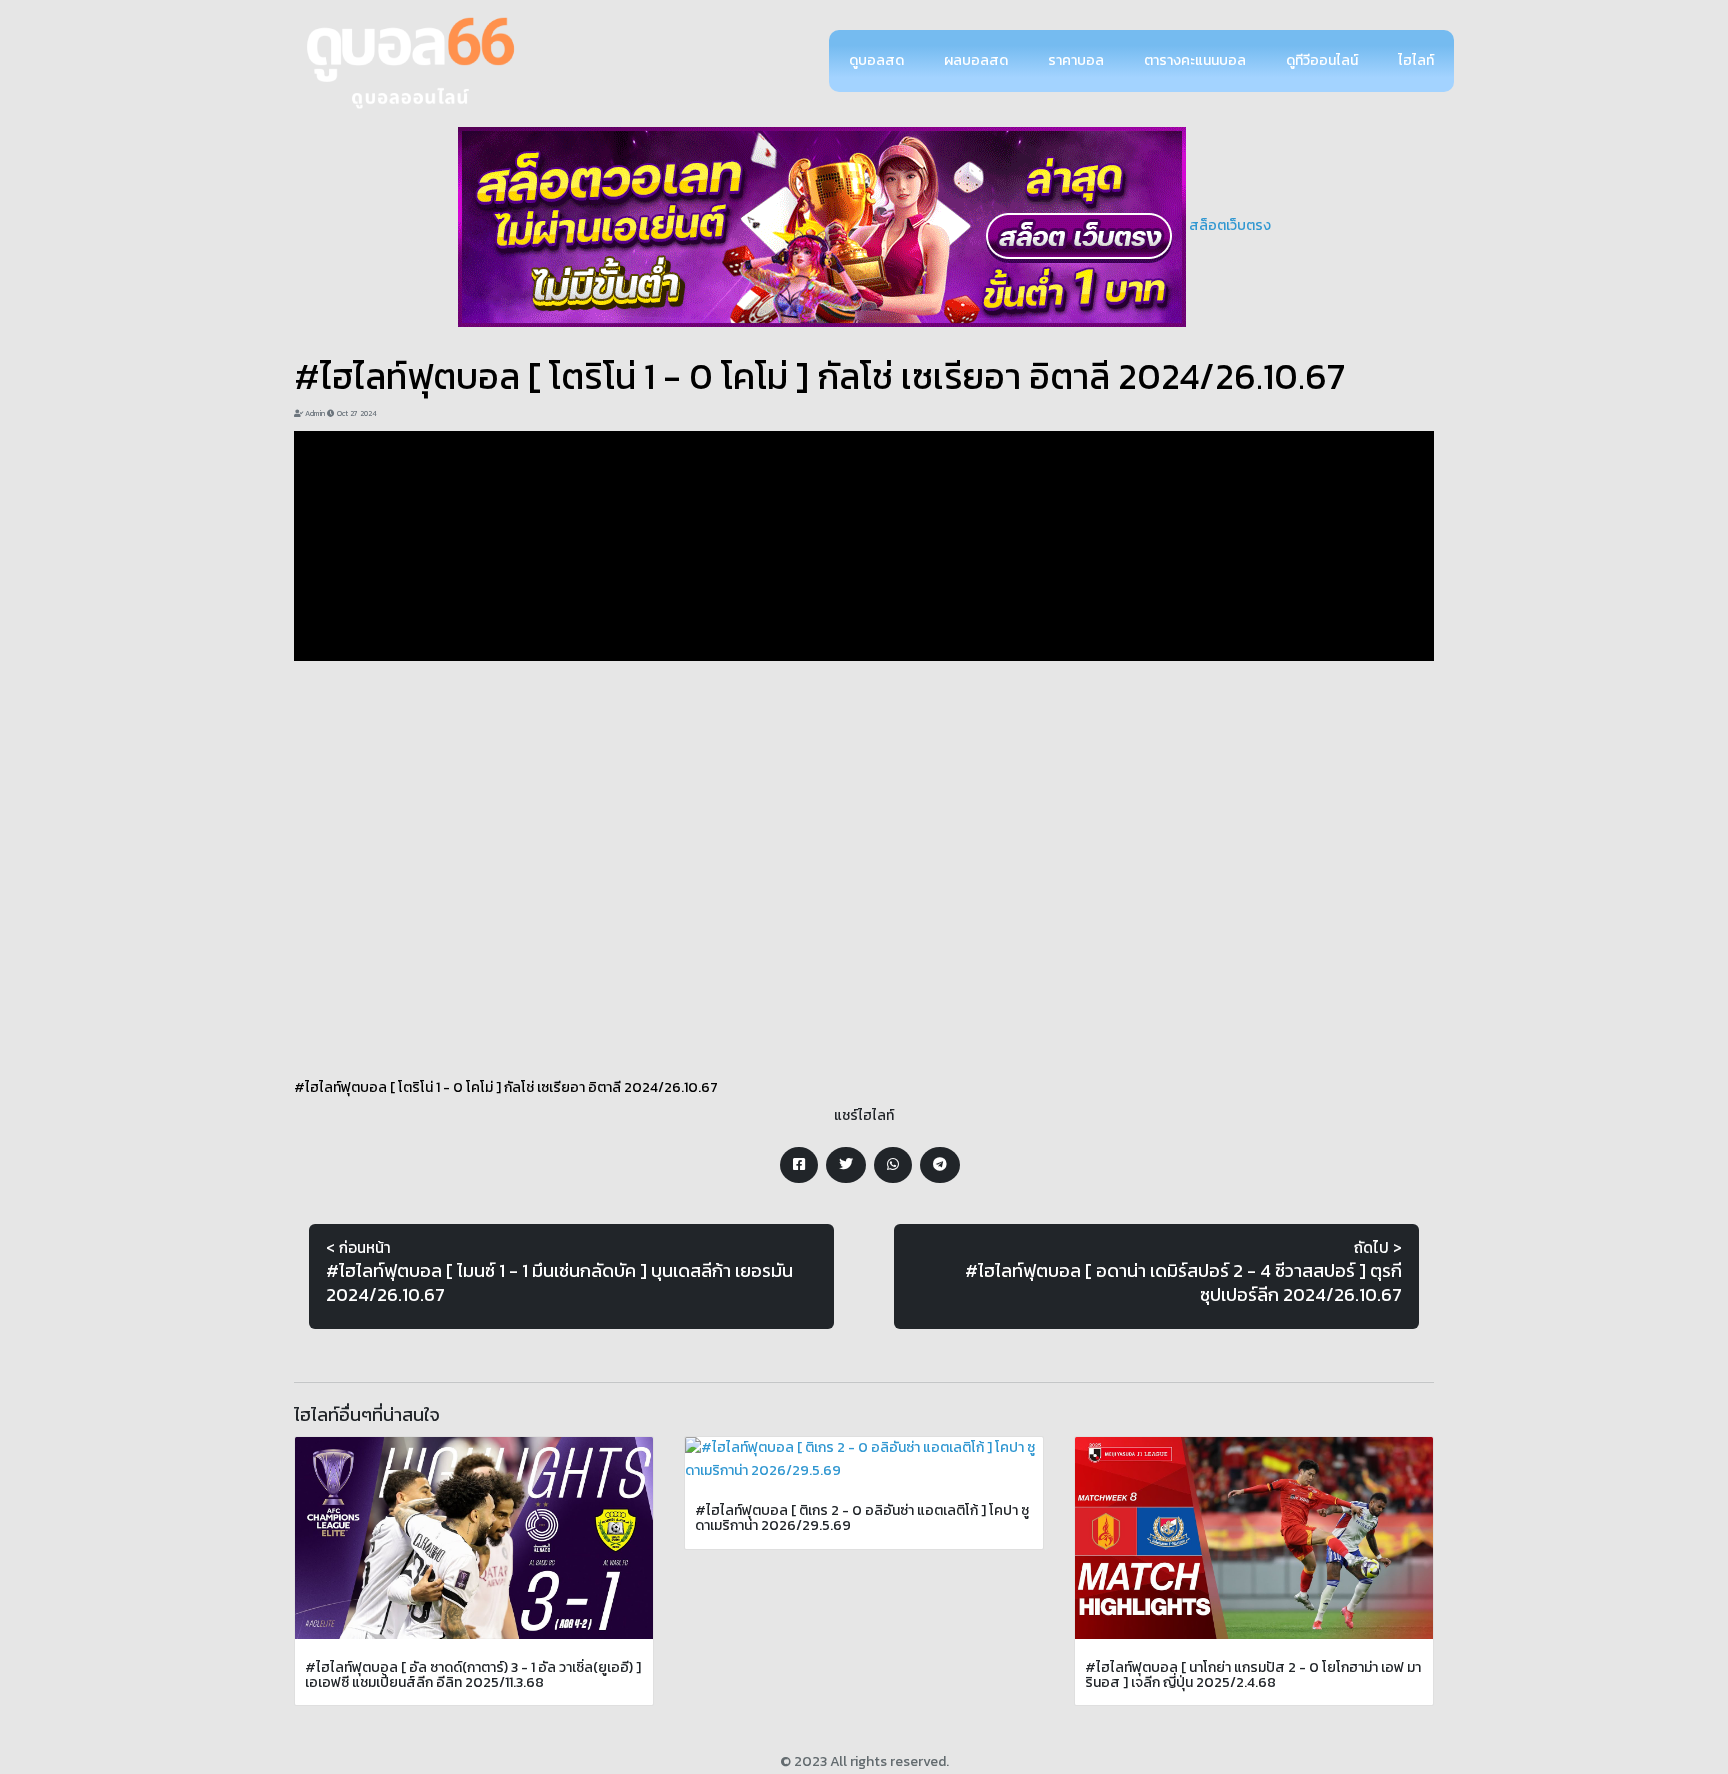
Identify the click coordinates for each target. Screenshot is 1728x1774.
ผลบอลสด (976, 60)
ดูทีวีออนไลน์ (1322, 60)
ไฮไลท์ (1416, 60)
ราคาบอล (1076, 60)
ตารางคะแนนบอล (1195, 60)
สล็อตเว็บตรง (1230, 225)
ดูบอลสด (876, 60)
